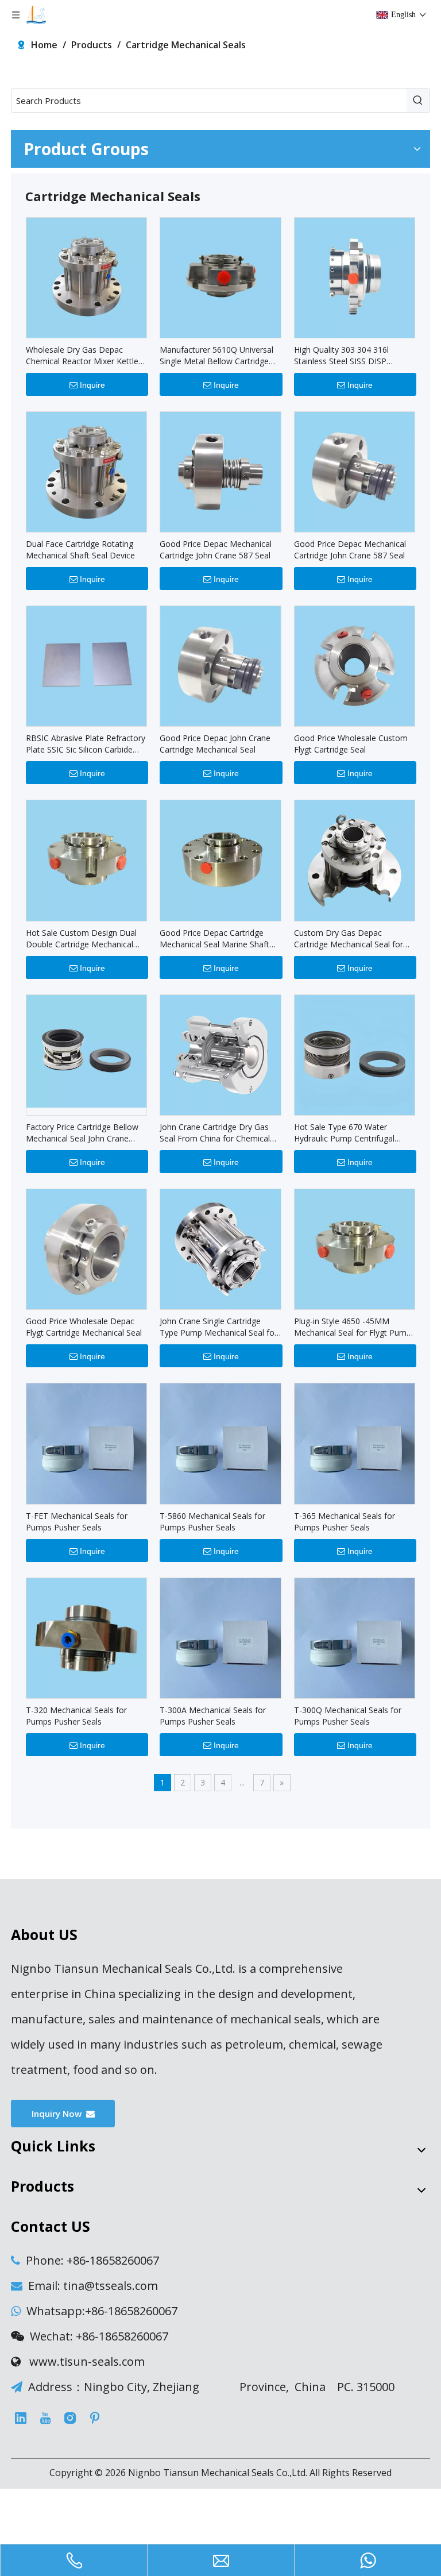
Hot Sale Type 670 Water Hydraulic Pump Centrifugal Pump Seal (344, 1133)
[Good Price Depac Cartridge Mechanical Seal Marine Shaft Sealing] (220, 860)
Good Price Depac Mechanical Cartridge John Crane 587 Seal (216, 549)
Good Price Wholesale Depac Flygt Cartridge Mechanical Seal (84, 1327)
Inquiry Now (59, 2114)
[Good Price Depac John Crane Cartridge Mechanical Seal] (220, 666)
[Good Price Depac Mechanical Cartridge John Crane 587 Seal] (220, 471)
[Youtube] (45, 2418)
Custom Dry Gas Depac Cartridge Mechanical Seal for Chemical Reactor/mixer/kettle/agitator (349, 939)
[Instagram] (70, 2418)
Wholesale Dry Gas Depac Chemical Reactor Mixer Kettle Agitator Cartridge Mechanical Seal (82, 356)
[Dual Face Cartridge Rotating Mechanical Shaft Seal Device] (86, 471)
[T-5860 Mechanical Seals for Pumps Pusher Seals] (220, 1443)
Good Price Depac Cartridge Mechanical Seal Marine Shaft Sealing (214, 939)
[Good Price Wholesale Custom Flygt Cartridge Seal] (355, 666)
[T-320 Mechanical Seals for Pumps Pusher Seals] (86, 1637)
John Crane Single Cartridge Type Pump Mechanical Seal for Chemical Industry (218, 1327)
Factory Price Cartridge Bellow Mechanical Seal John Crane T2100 (82, 1133)
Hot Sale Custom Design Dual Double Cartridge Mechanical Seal (81, 939)
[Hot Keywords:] (418, 101)
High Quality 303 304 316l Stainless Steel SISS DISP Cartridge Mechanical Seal (342, 356)
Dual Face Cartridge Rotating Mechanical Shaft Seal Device (80, 549)
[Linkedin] (21, 2418)
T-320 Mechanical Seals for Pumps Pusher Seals (76, 1716)
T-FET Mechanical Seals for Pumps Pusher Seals (77, 1522)
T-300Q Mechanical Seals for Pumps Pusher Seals (348, 1716)
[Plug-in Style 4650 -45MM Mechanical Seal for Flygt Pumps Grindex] (355, 1248)
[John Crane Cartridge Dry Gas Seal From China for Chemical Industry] (220, 1054)
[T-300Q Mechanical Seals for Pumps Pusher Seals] (355, 1637)
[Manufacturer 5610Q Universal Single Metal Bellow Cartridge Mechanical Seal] (220, 277)
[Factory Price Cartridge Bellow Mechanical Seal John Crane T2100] (86, 1050)
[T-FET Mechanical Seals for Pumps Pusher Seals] (86, 1443)
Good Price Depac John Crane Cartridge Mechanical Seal (215, 744)
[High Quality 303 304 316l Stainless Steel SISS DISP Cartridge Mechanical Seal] (355, 277)
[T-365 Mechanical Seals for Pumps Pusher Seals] (355, 1443)
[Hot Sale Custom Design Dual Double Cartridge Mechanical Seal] (86, 860)
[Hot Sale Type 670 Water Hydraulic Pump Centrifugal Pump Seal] (355, 1054)
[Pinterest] (95, 2418)
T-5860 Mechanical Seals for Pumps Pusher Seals (212, 1522)
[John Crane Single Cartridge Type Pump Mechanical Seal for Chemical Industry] (220, 1248)
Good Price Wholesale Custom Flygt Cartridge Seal (351, 744)
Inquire (92, 385)
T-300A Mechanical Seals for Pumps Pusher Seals (213, 1716)
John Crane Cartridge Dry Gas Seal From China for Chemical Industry (215, 1133)
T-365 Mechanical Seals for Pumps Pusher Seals (345, 1522)
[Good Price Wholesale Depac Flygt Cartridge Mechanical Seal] (86, 1248)
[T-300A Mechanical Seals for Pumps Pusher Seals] (220, 1637)
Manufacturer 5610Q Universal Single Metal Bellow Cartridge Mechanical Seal (216, 356)
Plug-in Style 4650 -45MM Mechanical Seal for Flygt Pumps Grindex (355, 1327)
